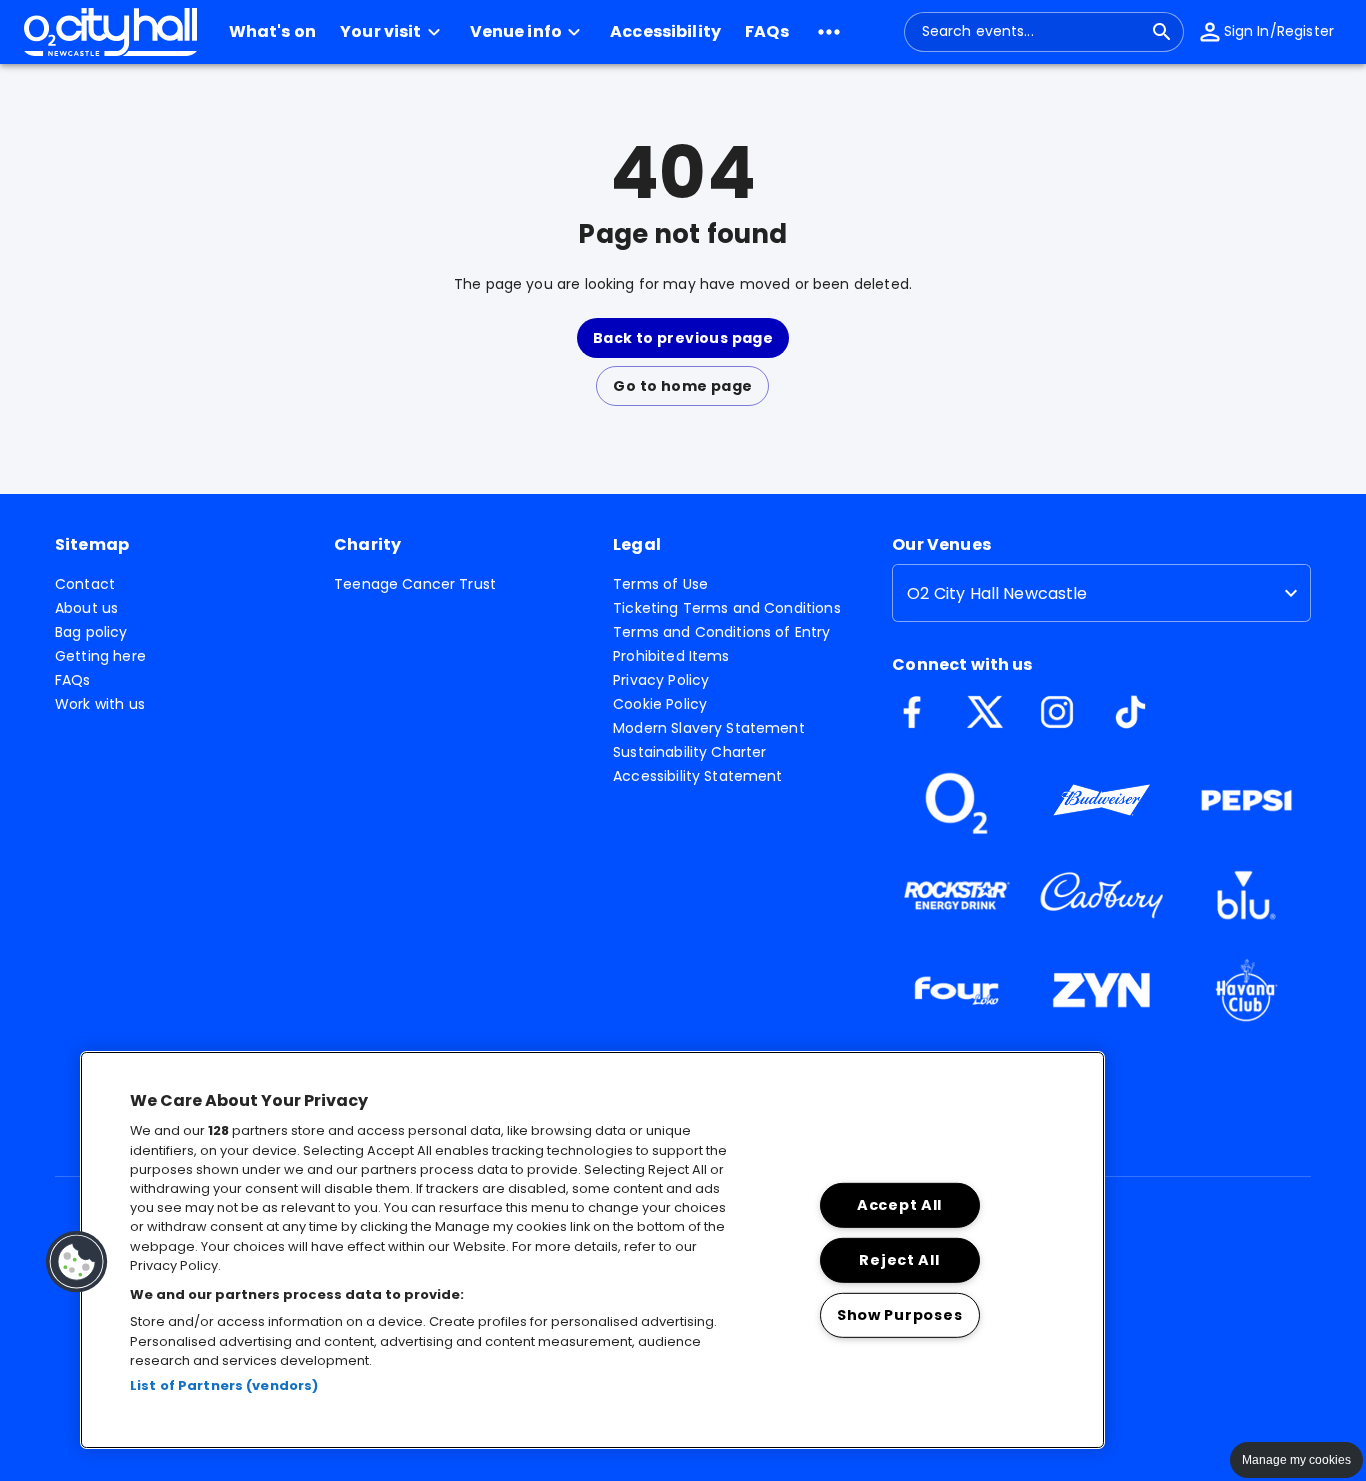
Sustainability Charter (689, 752)
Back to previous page (683, 338)
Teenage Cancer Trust (415, 584)
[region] (592, 1250)
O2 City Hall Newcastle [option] (997, 593)
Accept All (899, 1205)
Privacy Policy (661, 680)
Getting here (100, 656)
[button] (393, 32)
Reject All (899, 1259)
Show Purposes (899, 1314)
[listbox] (1101, 593)
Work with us (100, 704)
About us (86, 608)
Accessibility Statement (697, 776)
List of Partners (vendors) (224, 1385)
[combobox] (1032, 32)
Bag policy (91, 632)
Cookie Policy (660, 704)
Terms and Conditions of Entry (721, 632)
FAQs (73, 680)
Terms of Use (660, 584)
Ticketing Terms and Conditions (727, 608)
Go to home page (682, 386)
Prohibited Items (671, 656)
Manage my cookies (1296, 1460)
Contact (85, 584)
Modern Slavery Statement (709, 728)
